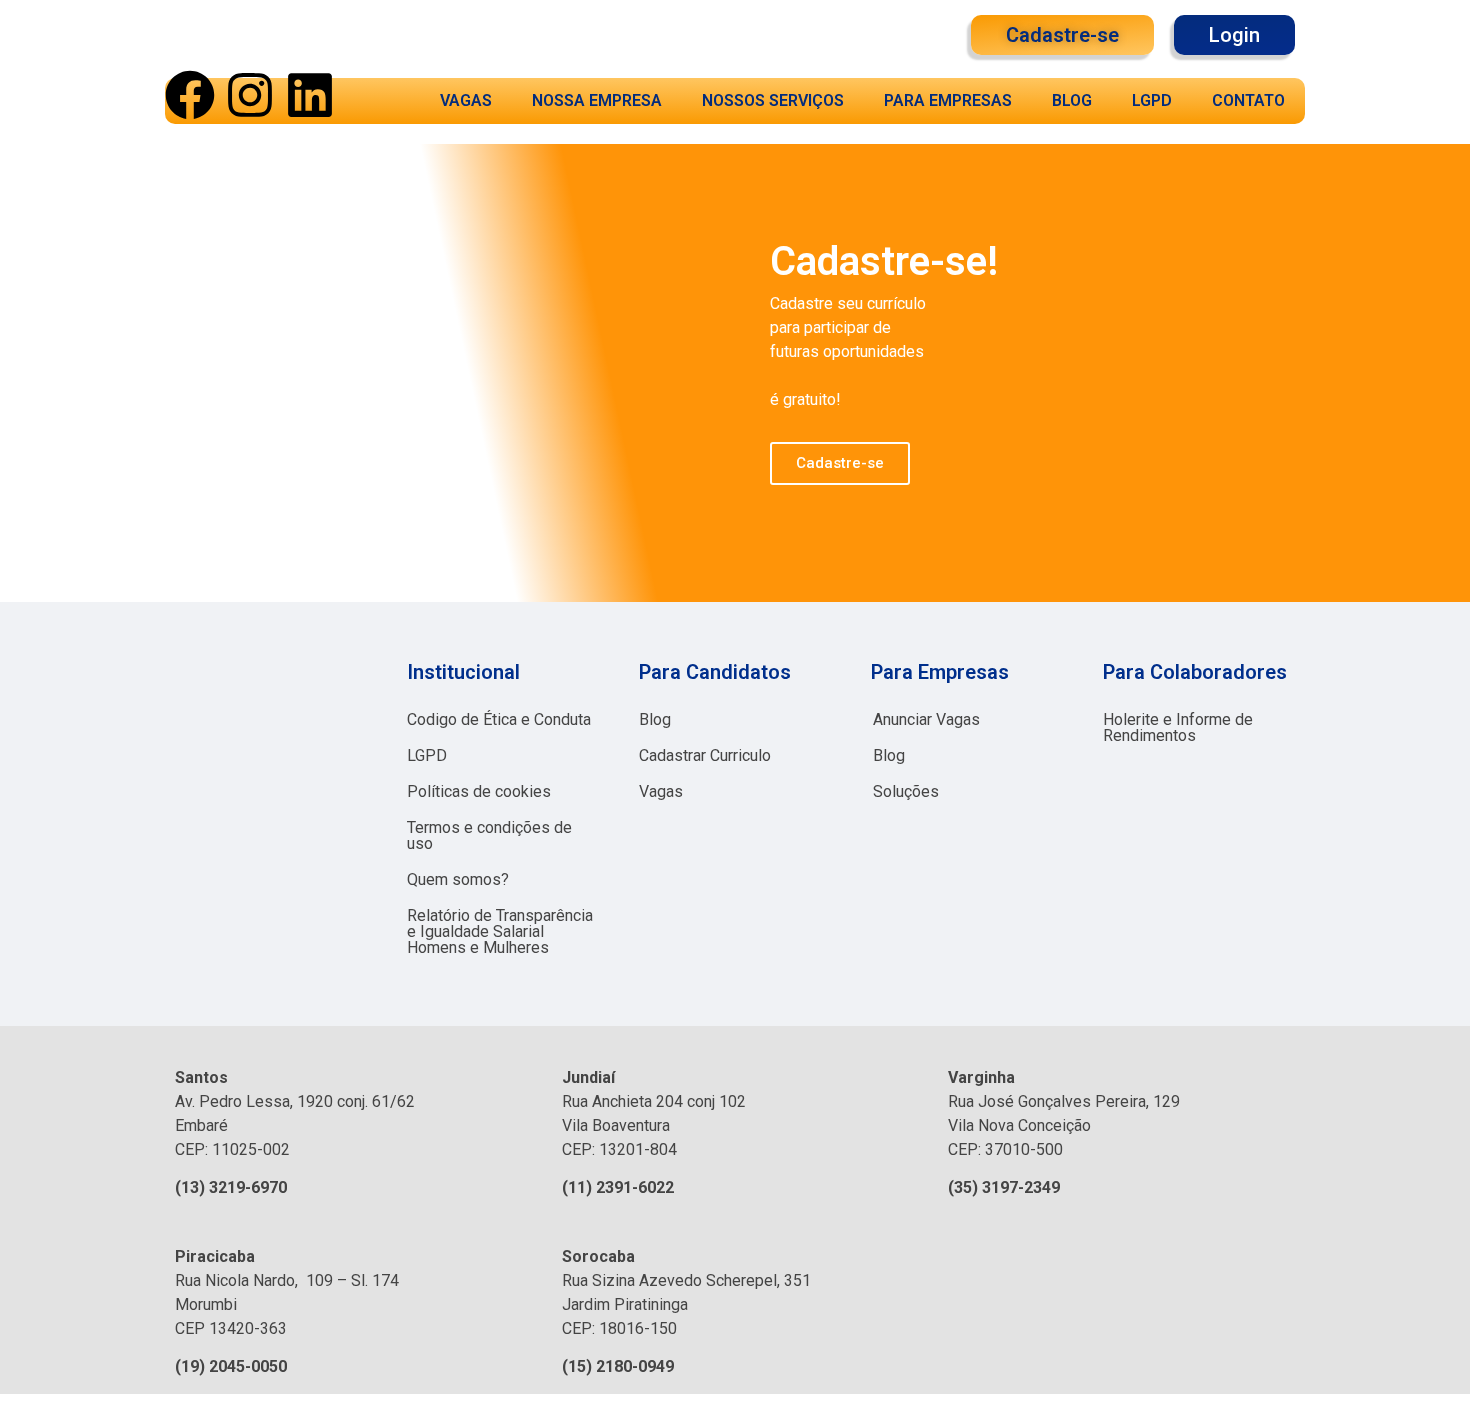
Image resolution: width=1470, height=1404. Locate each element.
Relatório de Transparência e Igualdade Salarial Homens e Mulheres (500, 931)
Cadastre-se (840, 463)
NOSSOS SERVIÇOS (773, 100)
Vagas (661, 791)
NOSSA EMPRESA (597, 100)
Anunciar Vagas (926, 719)
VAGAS (466, 100)
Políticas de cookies (479, 791)
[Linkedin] (310, 95)
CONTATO (1248, 100)
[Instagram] (250, 95)
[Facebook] (190, 95)
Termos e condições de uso (489, 835)
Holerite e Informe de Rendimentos (1178, 727)
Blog (655, 719)
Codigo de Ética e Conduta (499, 719)
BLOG (1072, 100)
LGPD (1152, 100)
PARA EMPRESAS (948, 100)
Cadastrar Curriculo (705, 755)
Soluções (906, 791)
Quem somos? (458, 879)
